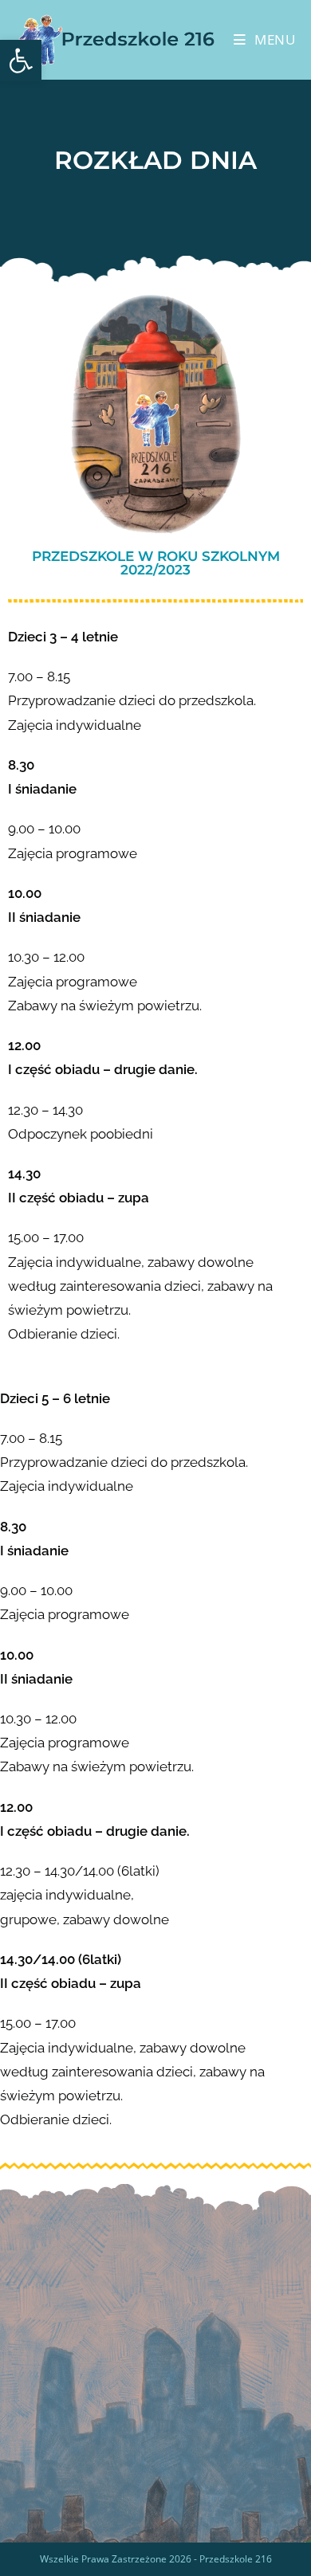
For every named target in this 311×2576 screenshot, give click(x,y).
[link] (21, 61)
